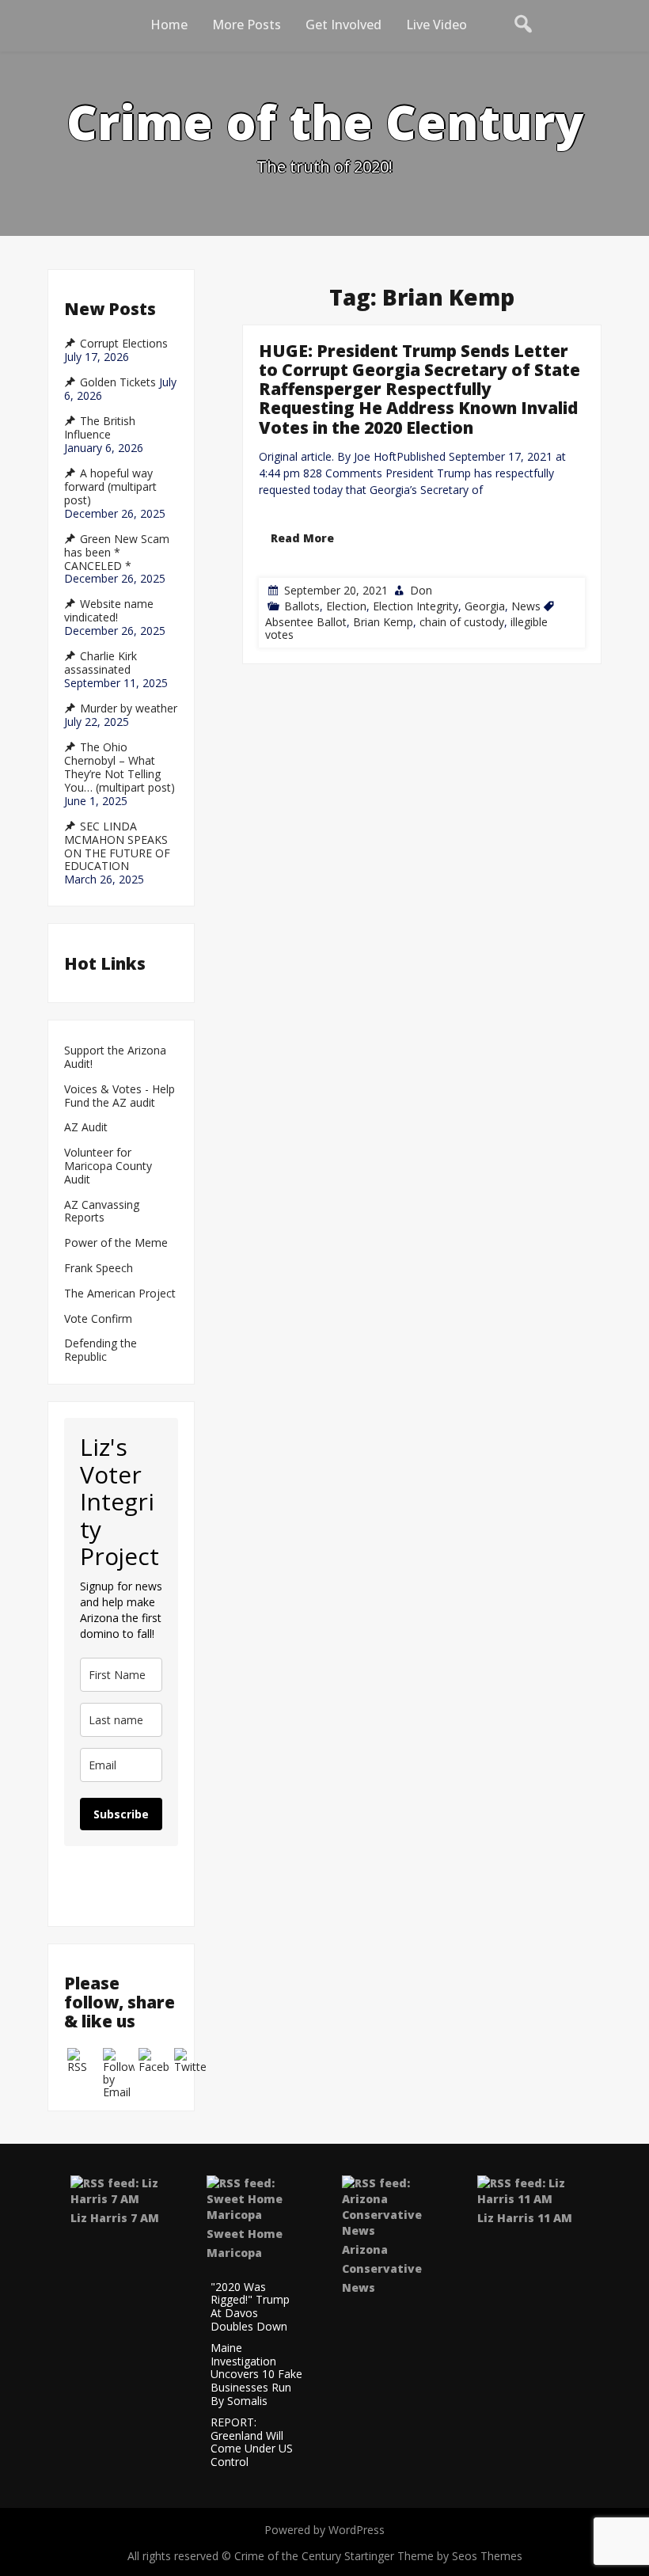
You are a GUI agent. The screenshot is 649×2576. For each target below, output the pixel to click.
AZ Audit (86, 1128)
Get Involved (343, 25)
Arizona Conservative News (382, 2268)
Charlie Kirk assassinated (101, 663)
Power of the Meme (116, 1243)
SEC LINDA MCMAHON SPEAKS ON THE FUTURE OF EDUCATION (117, 846)
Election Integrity (416, 605)
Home (169, 25)
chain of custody (462, 621)
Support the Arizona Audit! (115, 1058)
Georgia (485, 605)
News (526, 605)
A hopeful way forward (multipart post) (110, 487)
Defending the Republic (101, 1351)
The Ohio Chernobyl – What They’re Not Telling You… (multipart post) (120, 767)
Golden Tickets (118, 382)
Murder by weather (129, 709)
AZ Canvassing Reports (102, 1212)
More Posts (247, 25)
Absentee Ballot (306, 621)
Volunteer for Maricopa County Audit (108, 1166)
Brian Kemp (383, 621)
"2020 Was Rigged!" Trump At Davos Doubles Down (250, 2307)
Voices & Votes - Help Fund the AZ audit (120, 1096)
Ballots (302, 605)
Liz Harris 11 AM (525, 2218)
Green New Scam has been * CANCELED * (117, 553)
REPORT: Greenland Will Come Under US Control (252, 2443)
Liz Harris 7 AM (115, 2218)
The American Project (120, 1294)
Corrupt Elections (124, 344)
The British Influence (100, 428)
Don (421, 589)
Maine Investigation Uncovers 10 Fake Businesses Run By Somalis (256, 2375)
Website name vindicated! (109, 611)
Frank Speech (99, 1269)
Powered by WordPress (324, 2530)
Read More (302, 537)
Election (346, 605)
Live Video (436, 25)
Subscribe (121, 1814)
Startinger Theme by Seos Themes (433, 2556)
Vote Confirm (98, 1319)
